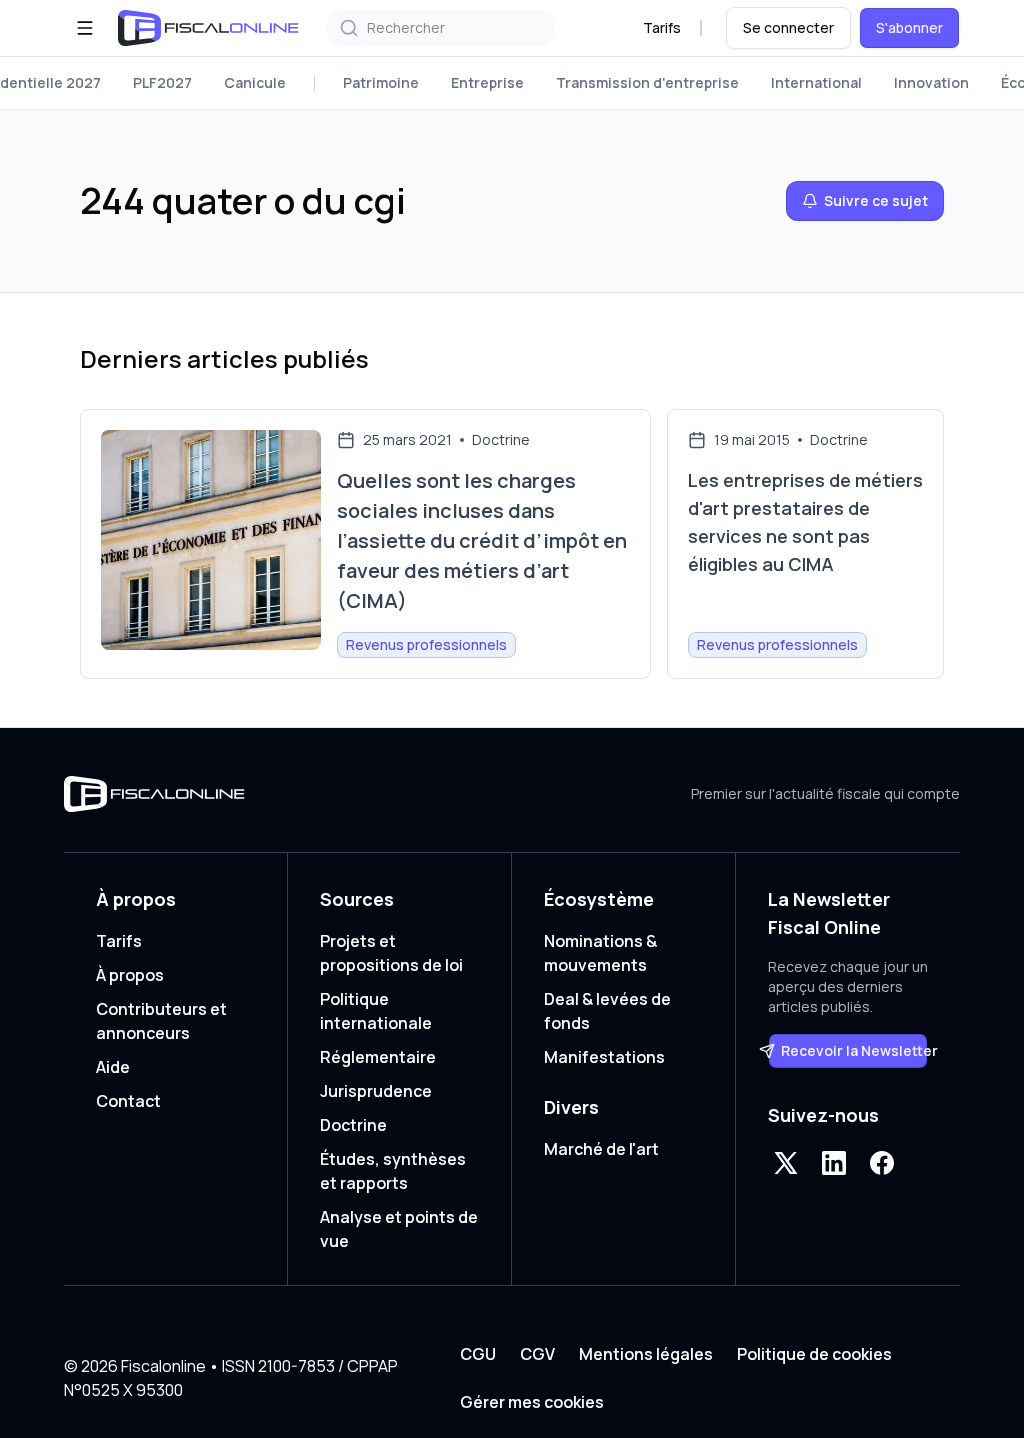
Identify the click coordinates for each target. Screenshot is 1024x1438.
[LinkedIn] (834, 1163)
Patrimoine (381, 82)
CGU (478, 1354)
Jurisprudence (376, 1091)
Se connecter (788, 27)
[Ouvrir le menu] (85, 28)
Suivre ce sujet (876, 200)
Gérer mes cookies (532, 1402)
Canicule (255, 82)
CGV (537, 1354)
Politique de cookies (814, 1354)
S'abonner (909, 27)
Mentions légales (646, 1354)
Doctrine (353, 1125)
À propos (130, 975)
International (816, 82)
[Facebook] (882, 1163)
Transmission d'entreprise (647, 82)
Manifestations (604, 1057)
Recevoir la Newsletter (854, 1050)
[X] (786, 1163)
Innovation (931, 82)
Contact (128, 1101)
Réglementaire (378, 1057)
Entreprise (487, 82)
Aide (113, 1067)
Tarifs (662, 27)
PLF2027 (162, 82)
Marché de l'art (601, 1149)
